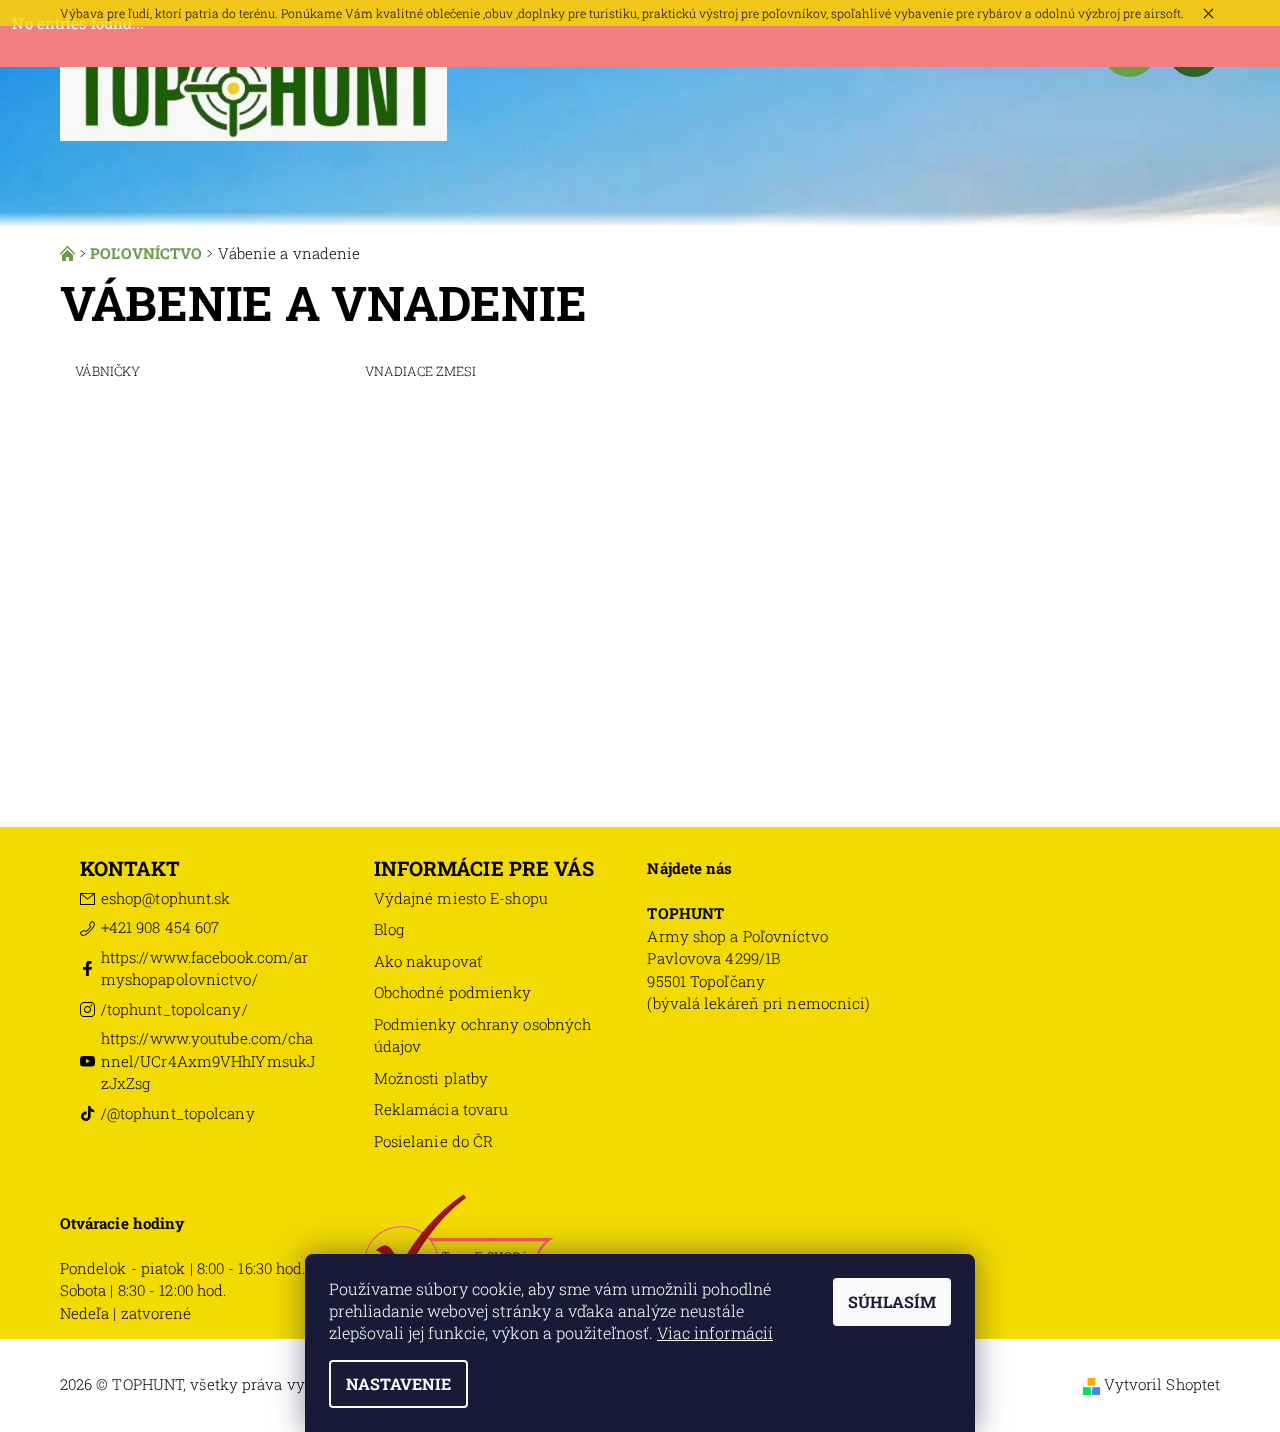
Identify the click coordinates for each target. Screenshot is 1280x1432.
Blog (389, 929)
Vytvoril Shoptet (1162, 1384)
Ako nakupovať (428, 961)
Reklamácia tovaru (441, 1109)
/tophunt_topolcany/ (174, 1009)
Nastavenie (398, 1383)
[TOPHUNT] (253, 82)
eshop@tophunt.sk (166, 898)
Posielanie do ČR (434, 1141)
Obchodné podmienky (453, 992)
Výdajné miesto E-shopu (461, 898)
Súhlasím (892, 1301)
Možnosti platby (431, 1078)
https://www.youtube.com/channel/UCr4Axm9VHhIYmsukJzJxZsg (208, 1060)
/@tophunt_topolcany (178, 1113)
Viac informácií (715, 1332)
